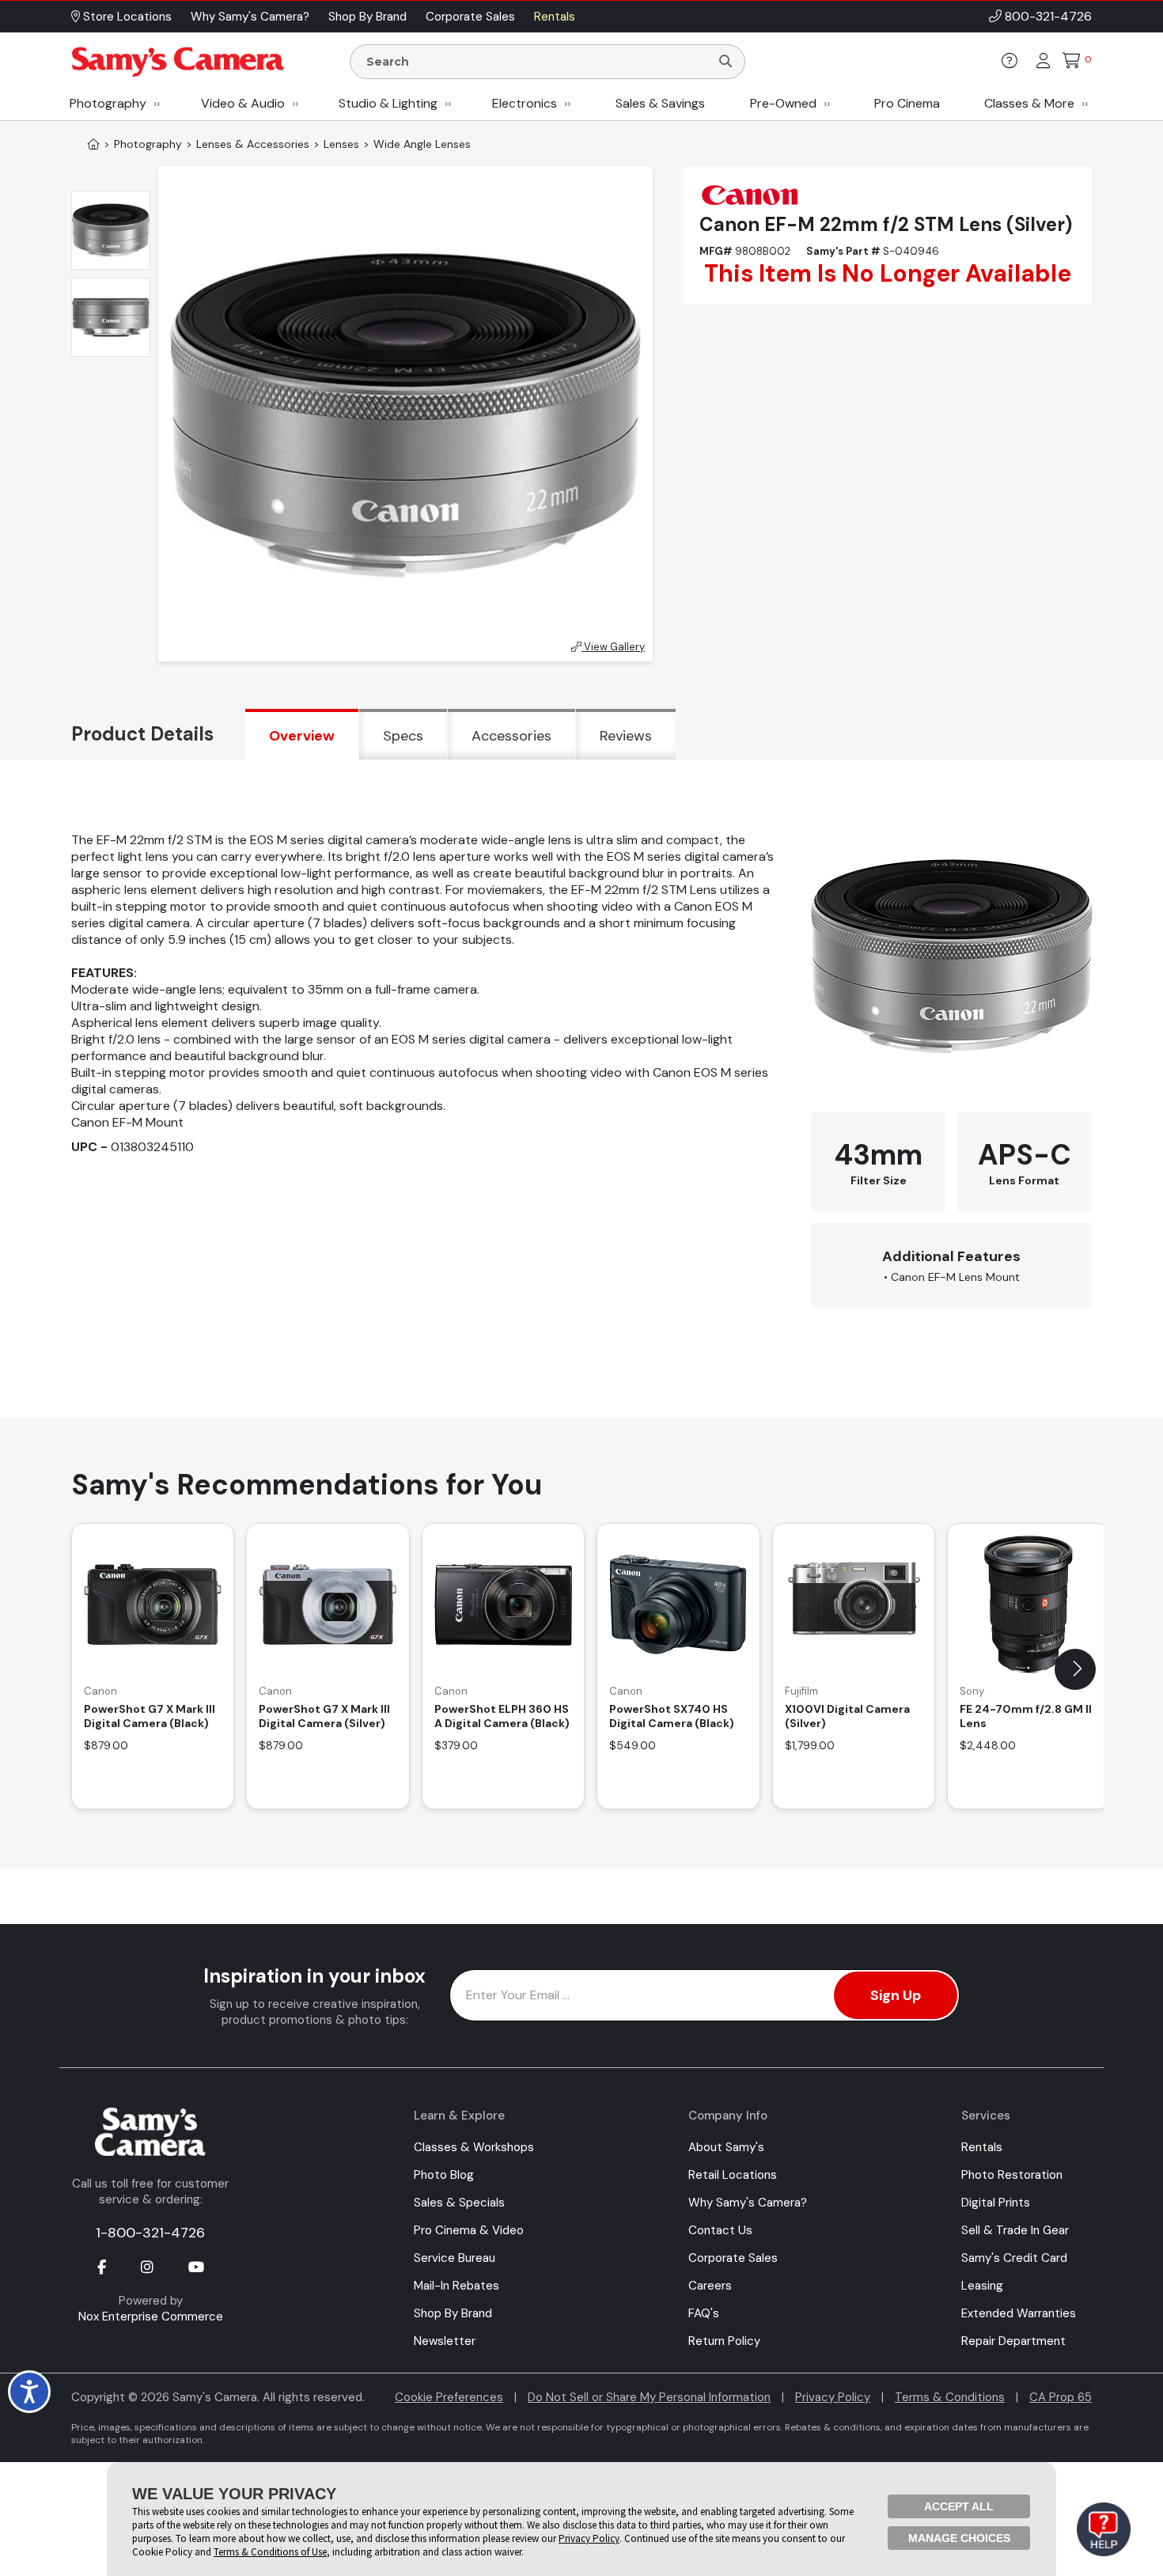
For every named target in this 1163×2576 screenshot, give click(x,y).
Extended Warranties (1019, 2313)
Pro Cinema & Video (469, 2230)
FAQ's (704, 2313)
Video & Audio (243, 103)
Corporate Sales (733, 2258)
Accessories (511, 736)
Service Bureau (455, 2258)
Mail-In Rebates (456, 2286)
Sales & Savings (660, 103)
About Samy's (726, 2147)
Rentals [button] (555, 17)
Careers (710, 2286)
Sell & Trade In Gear (1015, 2230)
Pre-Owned (783, 103)
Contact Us (720, 2230)
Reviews (626, 736)
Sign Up (896, 1995)
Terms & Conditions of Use (270, 2552)
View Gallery (613, 647)
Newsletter (445, 2341)
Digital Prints (996, 2203)
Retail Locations (733, 2175)
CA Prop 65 (1061, 2397)
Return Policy (724, 2341)
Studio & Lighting (388, 103)
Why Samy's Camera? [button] (250, 17)
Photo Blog (444, 2175)
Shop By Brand (453, 2313)
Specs (403, 736)
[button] (1075, 1669)
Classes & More (1029, 103)
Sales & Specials (459, 2203)
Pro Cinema (907, 103)
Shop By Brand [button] (367, 17)
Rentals (982, 2147)
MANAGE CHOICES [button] (959, 2538)
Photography (108, 103)
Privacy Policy (833, 2397)
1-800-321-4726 (150, 2233)
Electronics (525, 103)
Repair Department (1013, 2341)
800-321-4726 (1048, 16)
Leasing (982, 2286)
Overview (302, 736)
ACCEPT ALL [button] (959, 2506)
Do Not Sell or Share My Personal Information (649, 2397)
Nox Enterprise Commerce (151, 2317)
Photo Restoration (1012, 2175)
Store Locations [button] (126, 17)
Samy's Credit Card (1014, 2258)
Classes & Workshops (474, 2147)
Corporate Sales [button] (470, 17)
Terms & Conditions (950, 2397)
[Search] (725, 62)
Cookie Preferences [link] (449, 2397)
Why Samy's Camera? (748, 2203)
